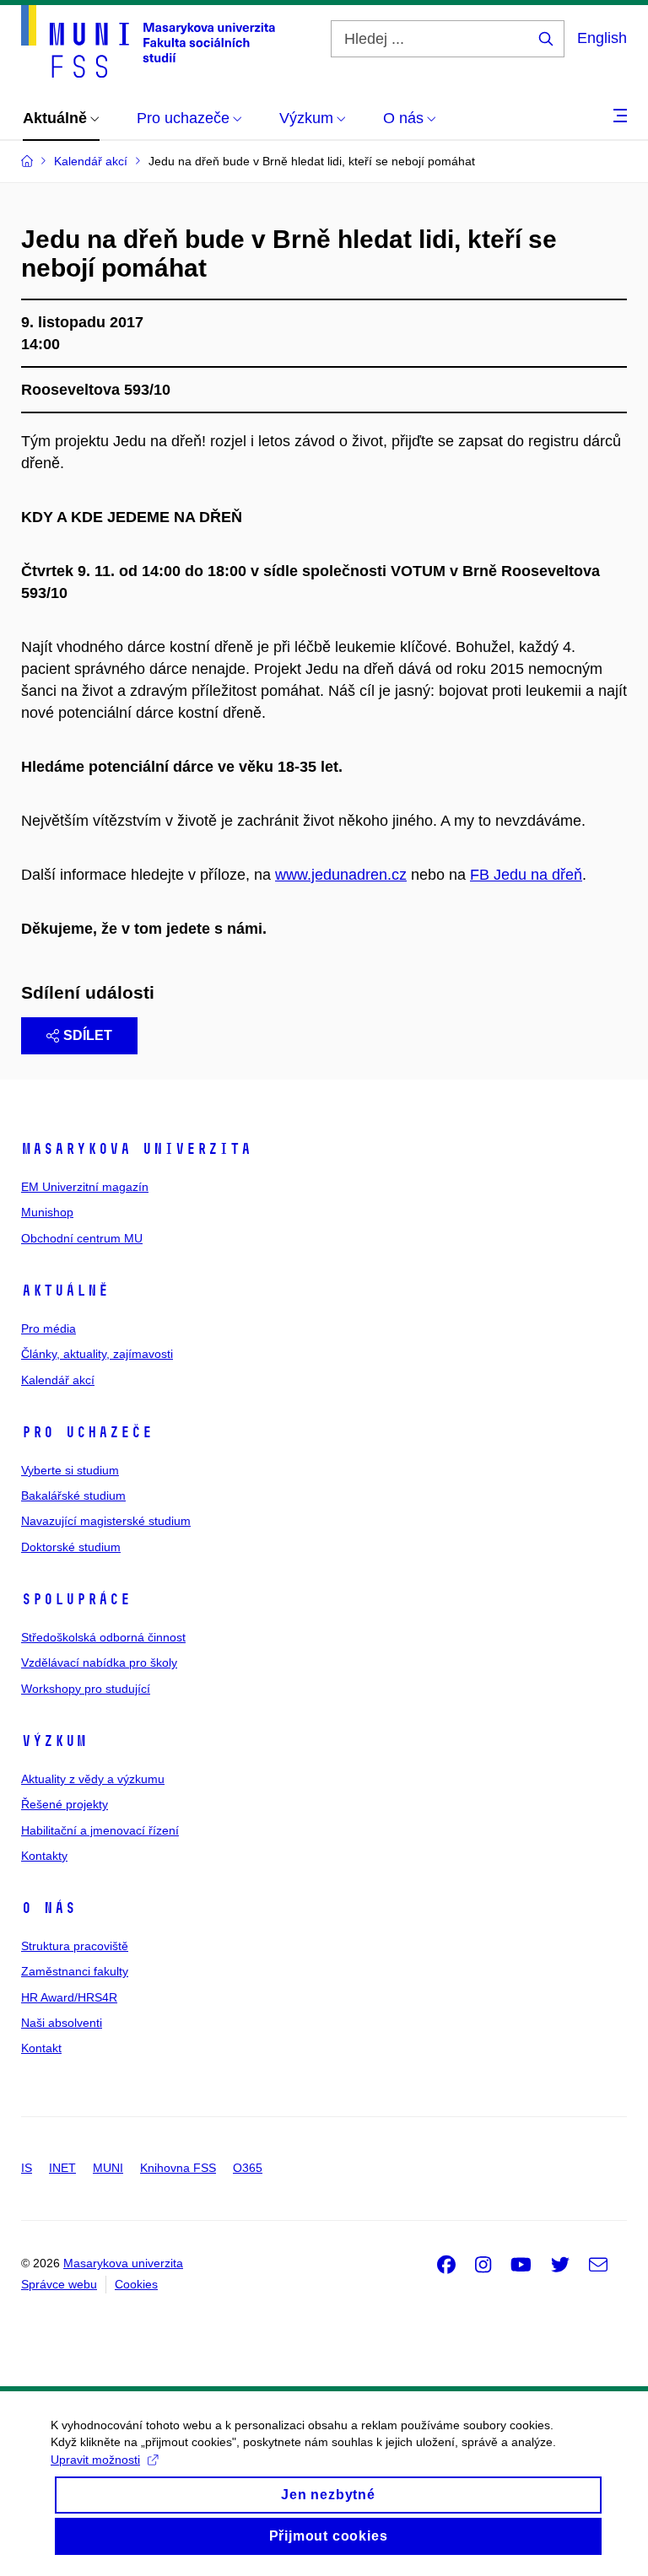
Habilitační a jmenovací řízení (100, 1830)
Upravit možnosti (95, 2460)
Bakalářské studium (73, 1495)
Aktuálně (65, 1291)
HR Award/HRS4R (69, 1997)
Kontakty (44, 1856)
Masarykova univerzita (136, 1149)
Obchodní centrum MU (82, 1238)
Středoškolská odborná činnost (103, 1637)
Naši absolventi (62, 2023)
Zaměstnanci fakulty (75, 1971)
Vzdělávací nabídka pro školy (99, 1663)
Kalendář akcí (58, 1380)
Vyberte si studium (70, 1470)
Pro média (49, 1328)
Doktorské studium (71, 1547)
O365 (248, 2168)
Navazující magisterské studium (106, 1521)
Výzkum (54, 1741)
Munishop (47, 1212)
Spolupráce (76, 1599)
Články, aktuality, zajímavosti (97, 1354)
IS (27, 2168)
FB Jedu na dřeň (526, 875)
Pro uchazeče (87, 1432)
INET (62, 2168)
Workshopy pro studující (86, 1689)
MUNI (108, 2168)
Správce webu (59, 2284)
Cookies (136, 2284)
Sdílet (88, 1035)
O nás (49, 1908)
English (602, 38)
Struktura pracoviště (75, 1946)
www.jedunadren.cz (341, 875)
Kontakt (41, 2048)
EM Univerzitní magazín (85, 1187)
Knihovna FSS (178, 2168)
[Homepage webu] (148, 41)
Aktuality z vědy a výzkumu (93, 1779)
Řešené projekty (65, 1804)
